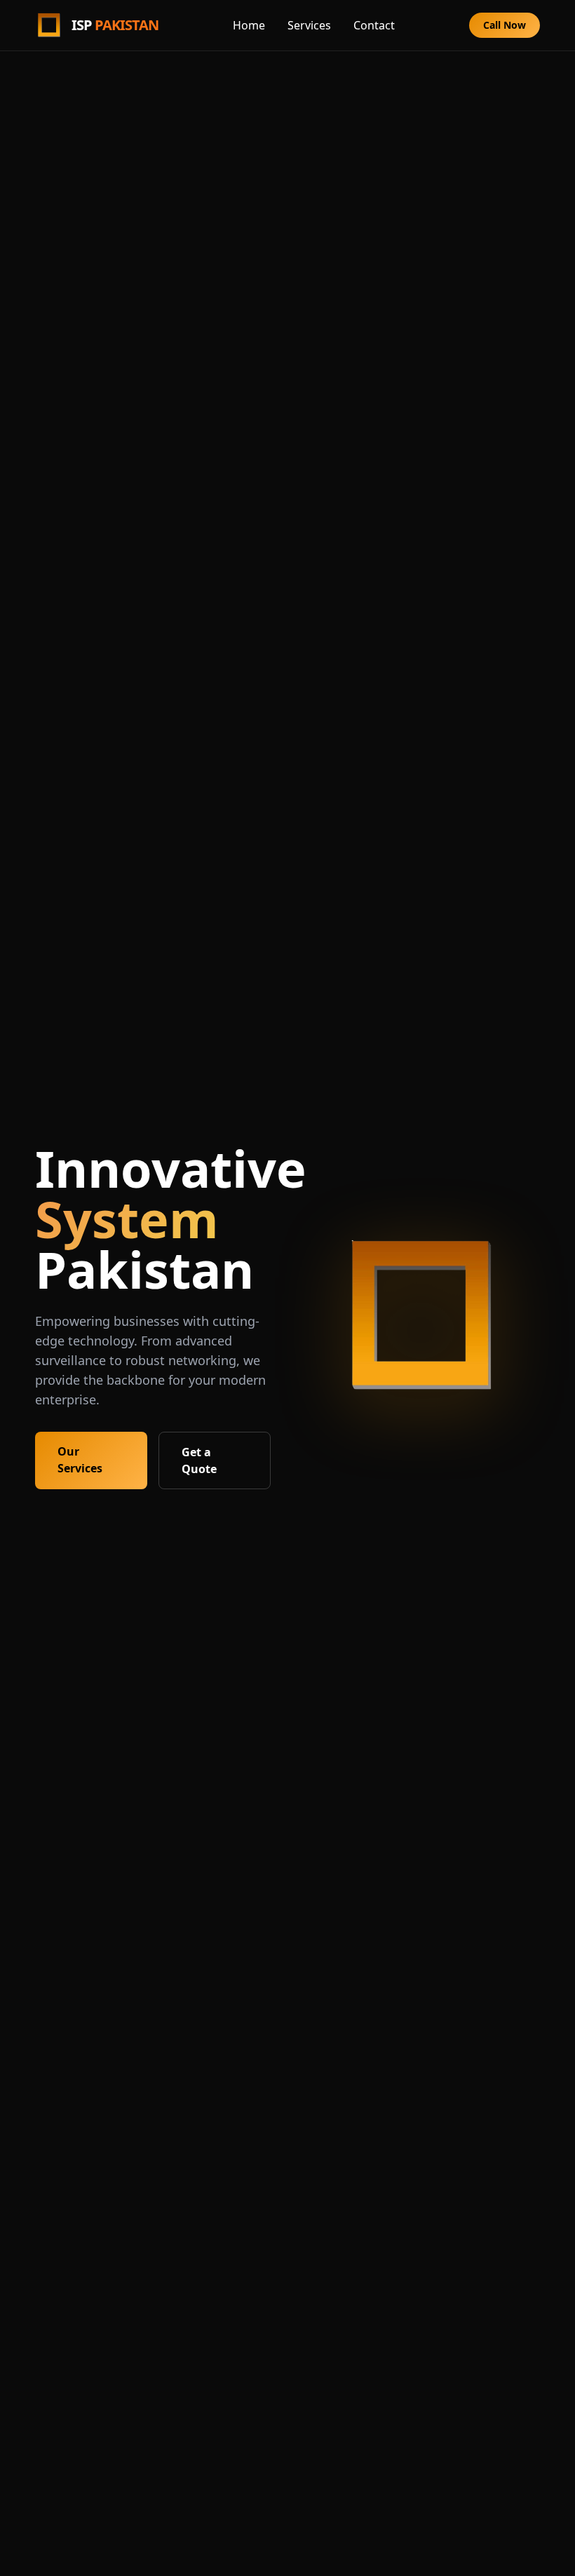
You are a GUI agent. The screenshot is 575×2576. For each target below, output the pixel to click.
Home (249, 25)
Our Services (80, 1460)
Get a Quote (199, 1460)
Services (309, 25)
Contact (374, 25)
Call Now (505, 25)
